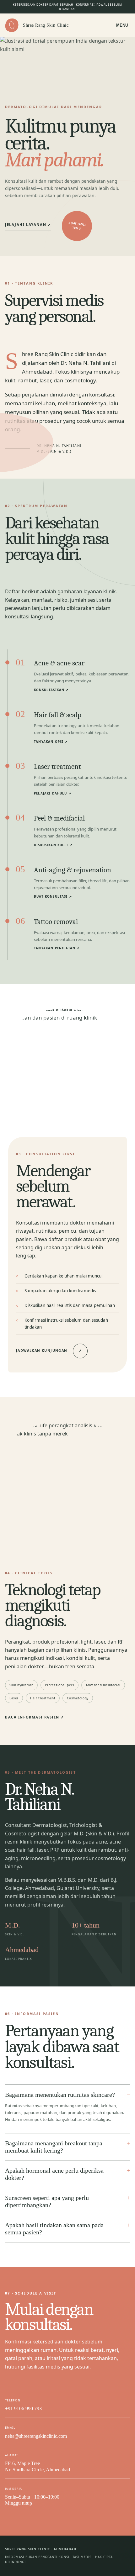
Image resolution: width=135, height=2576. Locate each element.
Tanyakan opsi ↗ (51, 742)
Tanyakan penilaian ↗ (57, 948)
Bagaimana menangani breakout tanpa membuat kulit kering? (54, 2147)
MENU (122, 25)
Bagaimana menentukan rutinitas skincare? (60, 2095)
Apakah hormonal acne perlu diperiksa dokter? (54, 2174)
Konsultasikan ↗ (51, 690)
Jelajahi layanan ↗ (28, 225)
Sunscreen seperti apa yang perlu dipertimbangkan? (47, 2201)
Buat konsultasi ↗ (53, 897)
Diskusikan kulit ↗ (53, 845)
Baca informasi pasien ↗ (35, 1717)
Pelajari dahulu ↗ (53, 793)
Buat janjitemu (77, 226)
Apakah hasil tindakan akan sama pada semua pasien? (54, 2229)
